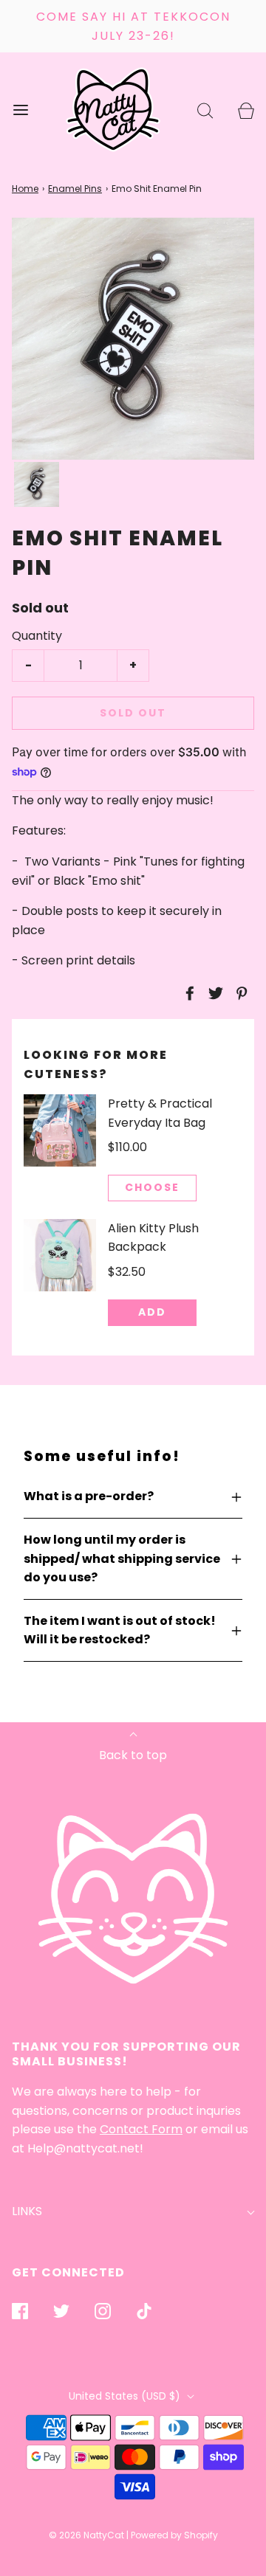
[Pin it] (239, 993)
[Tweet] (214, 993)
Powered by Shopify (174, 2535)
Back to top (133, 1755)
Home (25, 189)
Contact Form (141, 2129)
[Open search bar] (205, 110)
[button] (37, 484)
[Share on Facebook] (188, 993)
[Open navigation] (20, 110)
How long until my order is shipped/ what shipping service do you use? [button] (122, 1558)
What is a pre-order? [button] (89, 1496)
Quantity (37, 636)
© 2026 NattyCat (88, 2535)
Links (27, 2211)
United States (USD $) (126, 2396)
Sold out (133, 713)
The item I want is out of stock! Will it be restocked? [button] (120, 1630)
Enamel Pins (75, 189)
